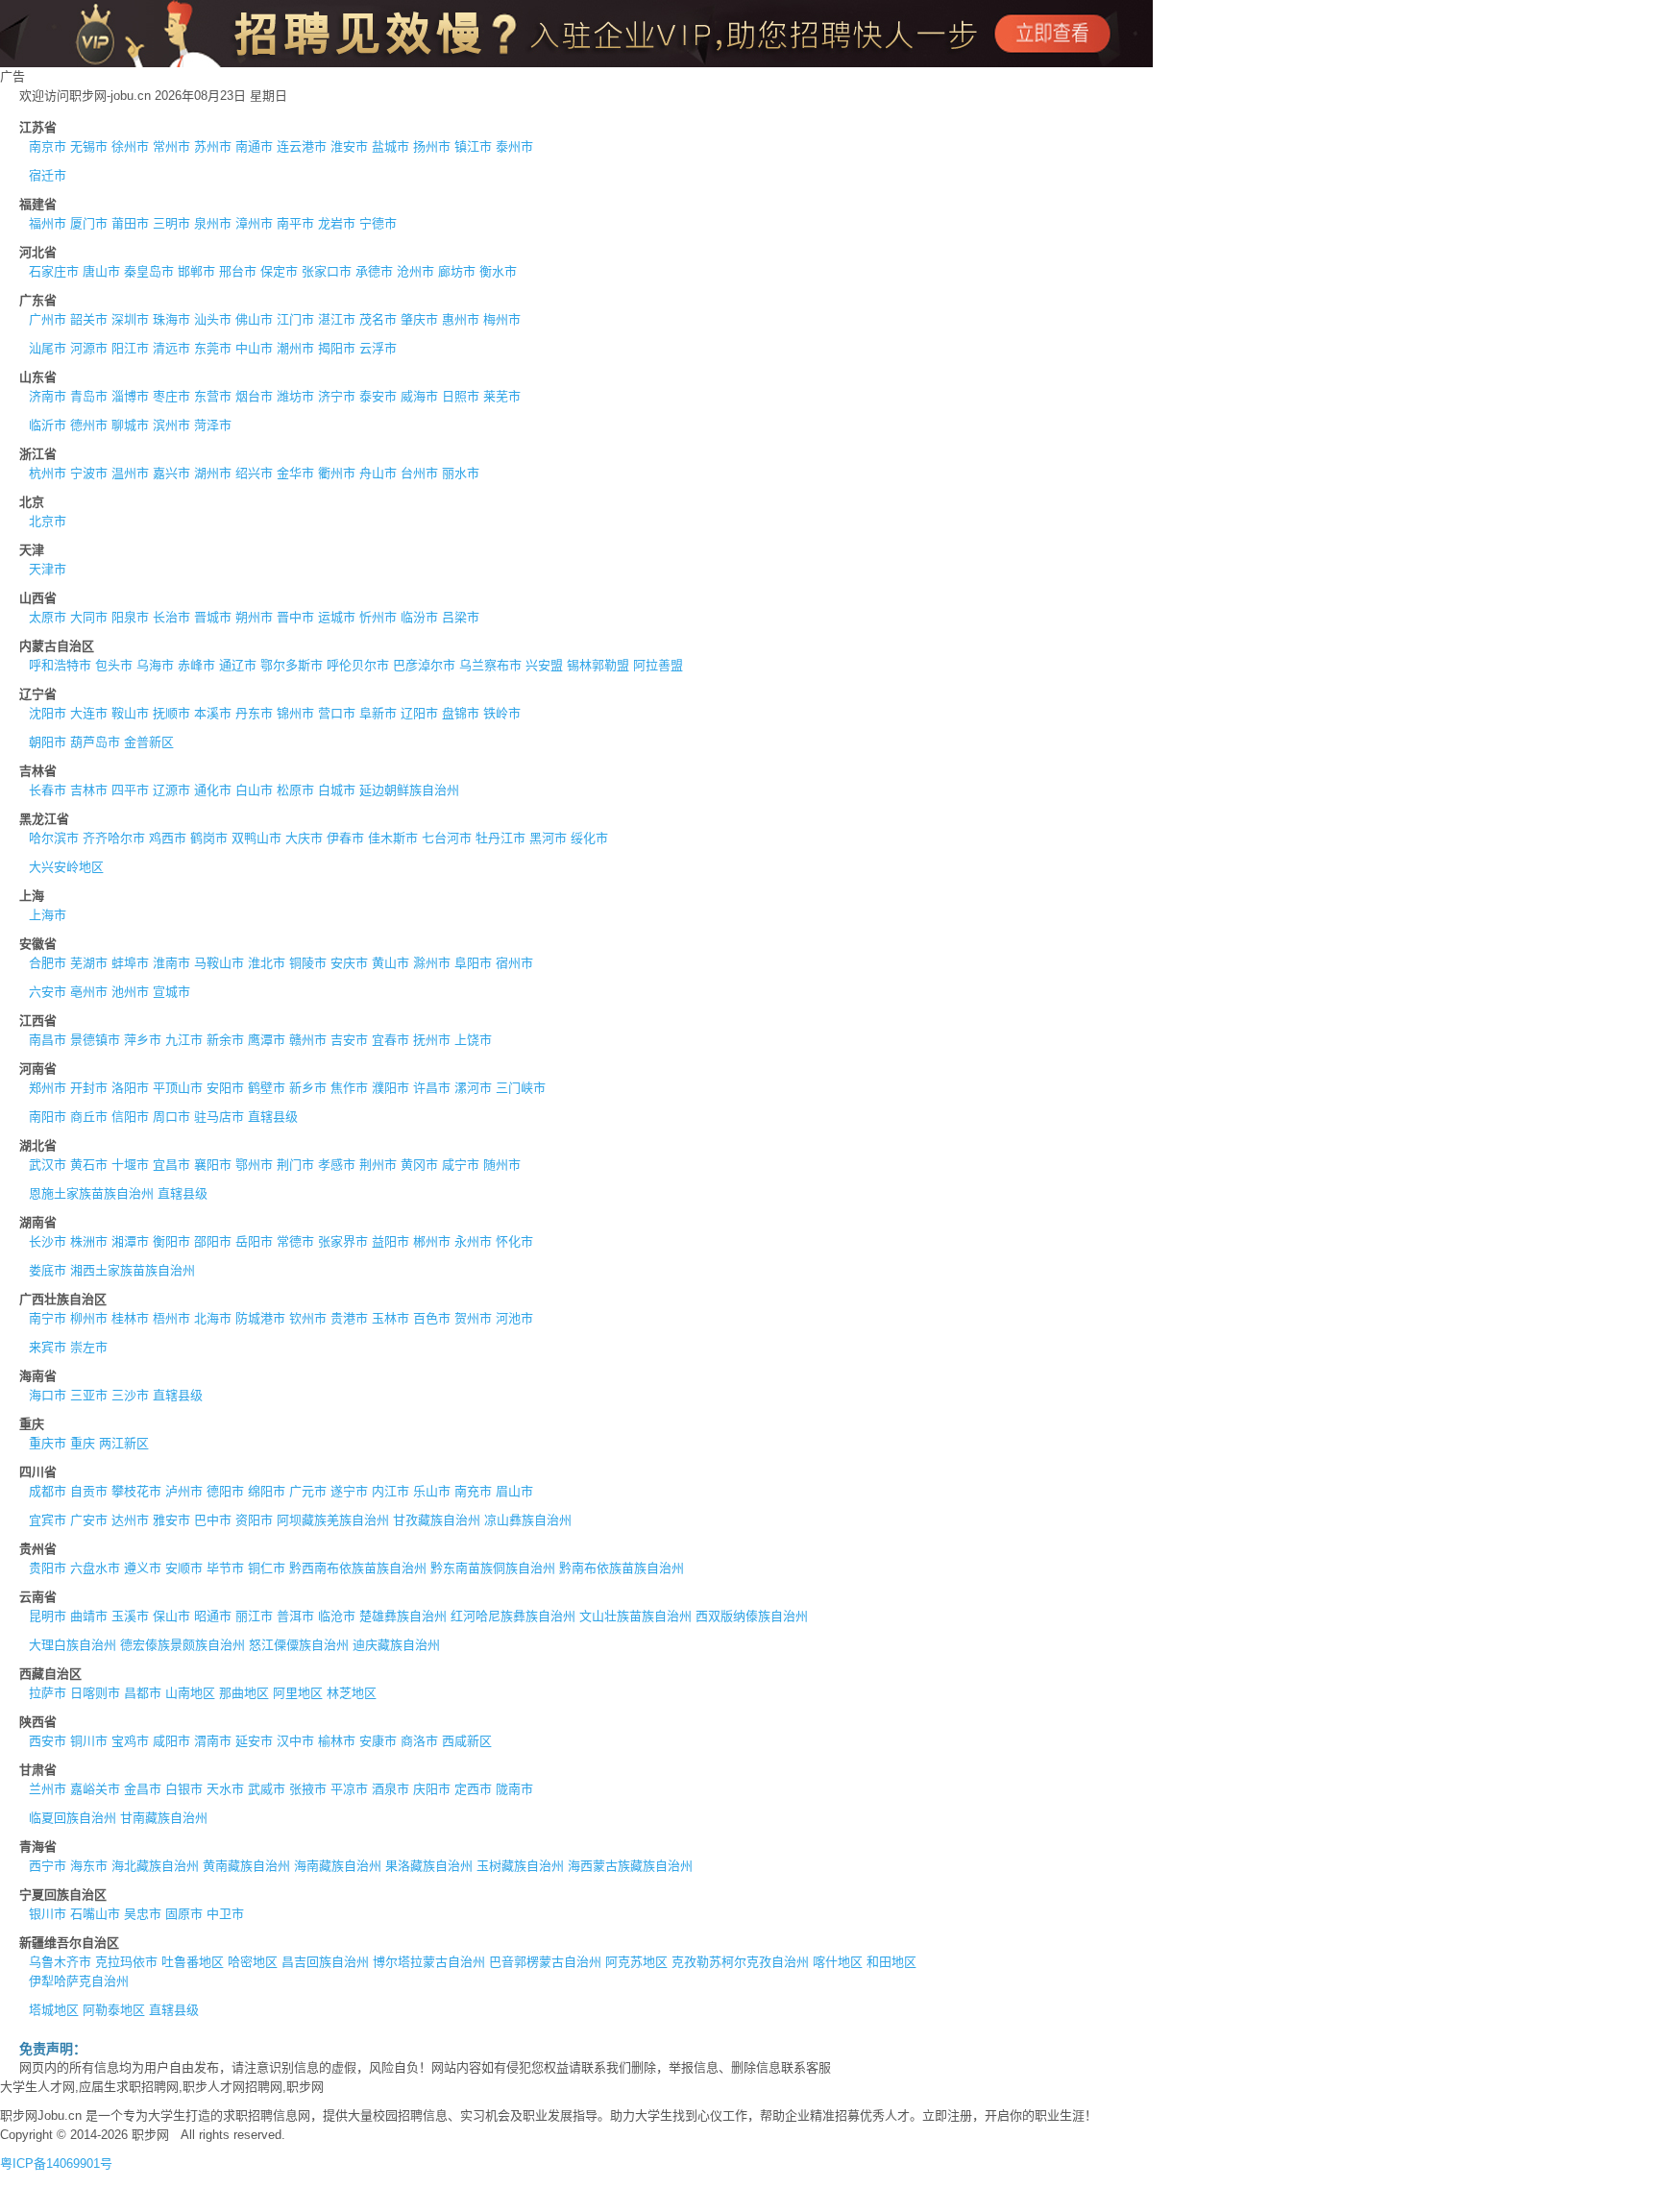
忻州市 (378, 617)
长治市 (171, 617)
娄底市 (48, 1270)
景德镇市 (95, 1040)
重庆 (83, 1443)
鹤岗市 (209, 838)
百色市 (432, 1318)
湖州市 (213, 473)
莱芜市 (502, 396)
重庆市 (48, 1443)
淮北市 (267, 963)
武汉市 (48, 1165)
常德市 (295, 1241)
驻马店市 (219, 1117)
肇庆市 (419, 319)
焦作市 (349, 1088)
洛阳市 (130, 1088)
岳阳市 (254, 1241)
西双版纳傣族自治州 (752, 1616)
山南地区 (190, 1693)
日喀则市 (95, 1693)
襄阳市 (213, 1165)
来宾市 (48, 1347)
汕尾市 (48, 348)
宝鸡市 (130, 1741)
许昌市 (432, 1088)
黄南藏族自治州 (246, 1866)
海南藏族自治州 (338, 1866)
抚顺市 (171, 713)
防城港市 (260, 1318)
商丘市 (89, 1117)
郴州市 (432, 1241)
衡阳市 (171, 1241)
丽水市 (461, 473)
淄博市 (130, 396)
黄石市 (89, 1165)
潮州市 (295, 348)
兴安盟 (544, 665)
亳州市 (89, 992)
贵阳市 (48, 1568)
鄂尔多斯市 (292, 665)
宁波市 (89, 473)
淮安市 (349, 146)
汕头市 (213, 319)
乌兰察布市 (490, 665)
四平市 (130, 790)
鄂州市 (254, 1165)
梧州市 (171, 1318)
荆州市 (378, 1165)
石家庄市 (54, 271)
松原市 (295, 790)
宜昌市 (171, 1165)
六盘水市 (95, 1568)
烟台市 (254, 396)
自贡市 (89, 1491)
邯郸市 (196, 271)
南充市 (473, 1491)
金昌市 (143, 1789)
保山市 (171, 1616)
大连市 (89, 713)
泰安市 (378, 396)
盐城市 (391, 146)
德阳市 (225, 1491)
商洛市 (419, 1741)
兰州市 (48, 1789)
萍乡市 (143, 1040)
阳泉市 (130, 617)
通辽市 (238, 665)
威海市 (419, 396)
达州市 (130, 1520)
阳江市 (130, 348)
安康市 (378, 1741)
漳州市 (254, 223)
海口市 (48, 1395)
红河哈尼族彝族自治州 (513, 1616)
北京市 (48, 521)
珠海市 (171, 319)
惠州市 (461, 319)
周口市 (171, 1117)
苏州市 (213, 146)
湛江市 (337, 319)
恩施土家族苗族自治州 (91, 1193)
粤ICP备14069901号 (56, 2163)
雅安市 (171, 1520)
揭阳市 (337, 348)
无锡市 (89, 146)
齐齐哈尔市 (114, 838)
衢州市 (337, 473)
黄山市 (391, 963)
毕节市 (225, 1568)
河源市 (89, 348)
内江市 (391, 1491)
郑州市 (48, 1088)
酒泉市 (391, 1789)
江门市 (295, 319)
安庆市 (349, 963)
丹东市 (254, 713)
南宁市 (48, 1318)
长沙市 (48, 1241)
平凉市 (349, 1789)
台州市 (419, 473)
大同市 (89, 617)
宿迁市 (48, 175)
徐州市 (130, 146)
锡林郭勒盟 (598, 665)
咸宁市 (461, 1165)
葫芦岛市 (95, 742)
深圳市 (130, 319)
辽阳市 (419, 713)
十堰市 (130, 1165)
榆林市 (337, 1741)
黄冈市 (419, 1165)
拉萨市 (48, 1693)
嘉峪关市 (95, 1789)
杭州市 (48, 473)
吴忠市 (143, 1914)
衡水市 (498, 271)
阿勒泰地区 (114, 2010)
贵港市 (349, 1318)
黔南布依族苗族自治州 (622, 1568)
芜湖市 (89, 963)
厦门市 (89, 223)
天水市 (225, 1789)
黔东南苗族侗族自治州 (493, 1568)
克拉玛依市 (126, 1962)
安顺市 (184, 1568)
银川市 (48, 1914)
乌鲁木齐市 (60, 1962)
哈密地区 (253, 1962)
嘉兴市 (171, 473)
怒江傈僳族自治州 (299, 1645)
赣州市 (308, 1040)
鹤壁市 (267, 1088)
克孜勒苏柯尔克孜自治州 (740, 1962)
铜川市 (89, 1741)
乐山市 (432, 1491)
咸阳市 (171, 1741)
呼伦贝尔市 (358, 665)
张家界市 (343, 1241)
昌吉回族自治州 (325, 1962)
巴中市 (213, 1520)
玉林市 (391, 1318)
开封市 (89, 1088)
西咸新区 (467, 1741)
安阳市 (225, 1088)
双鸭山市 (256, 838)
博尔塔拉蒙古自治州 (429, 1962)
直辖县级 (273, 1117)
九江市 (184, 1040)
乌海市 (155, 665)
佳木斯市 (393, 838)
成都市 (48, 1491)
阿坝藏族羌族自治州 (333, 1520)
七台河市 (447, 838)
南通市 (254, 146)
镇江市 (473, 146)
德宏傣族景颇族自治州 (183, 1645)
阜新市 (378, 713)
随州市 (502, 1165)
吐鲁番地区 (193, 1962)
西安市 (48, 1741)
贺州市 (473, 1318)
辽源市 (171, 790)
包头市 (114, 665)
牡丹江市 (500, 838)
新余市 (225, 1040)
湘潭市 (130, 1241)
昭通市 (213, 1616)
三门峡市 (521, 1088)
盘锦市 (461, 713)
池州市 (130, 992)
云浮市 (378, 348)
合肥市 (48, 963)
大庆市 (304, 838)
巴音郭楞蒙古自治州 (545, 1962)
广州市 (48, 319)
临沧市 (337, 1616)
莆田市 (130, 223)
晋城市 (213, 617)
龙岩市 (337, 223)
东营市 (213, 396)
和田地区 (891, 1962)
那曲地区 (244, 1693)
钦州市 (308, 1318)
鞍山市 (130, 713)
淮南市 (171, 963)
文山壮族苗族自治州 (635, 1616)
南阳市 (48, 1117)
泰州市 (514, 146)
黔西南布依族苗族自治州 (358, 1568)
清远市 (171, 348)
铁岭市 (502, 713)
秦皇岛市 (149, 271)
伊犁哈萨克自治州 (79, 1981)
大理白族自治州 (73, 1645)
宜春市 (391, 1040)
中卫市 (225, 1914)
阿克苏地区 (636, 1962)
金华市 (295, 473)
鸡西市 (168, 838)
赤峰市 (196, 665)
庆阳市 (432, 1789)
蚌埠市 (130, 963)
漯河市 (473, 1088)
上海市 (48, 915)
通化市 (213, 790)
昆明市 (48, 1616)
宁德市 (378, 223)
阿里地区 (298, 1693)
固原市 (184, 1914)
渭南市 (213, 1741)
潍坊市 (295, 396)
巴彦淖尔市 (424, 665)
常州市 (171, 146)
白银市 (184, 1789)
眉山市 (514, 1491)
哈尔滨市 (54, 838)
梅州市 (502, 319)
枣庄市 (171, 396)
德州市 (89, 425)
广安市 (89, 1520)
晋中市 (295, 617)
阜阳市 (473, 963)
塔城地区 (54, 2010)
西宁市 (48, 1866)
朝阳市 (48, 742)
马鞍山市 (219, 963)
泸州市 (184, 1491)
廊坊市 (457, 271)
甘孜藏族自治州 (437, 1520)
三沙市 (130, 1395)
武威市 (267, 1789)
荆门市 (295, 1165)
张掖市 (308, 1789)
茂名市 (378, 319)
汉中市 (295, 1741)
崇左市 (89, 1347)
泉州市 (213, 223)
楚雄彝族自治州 (403, 1616)
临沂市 (48, 425)
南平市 (295, 223)
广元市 (308, 1491)
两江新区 (124, 1443)
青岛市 (89, 396)
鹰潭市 (267, 1040)
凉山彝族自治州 (528, 1520)
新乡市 (308, 1088)
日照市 (461, 396)
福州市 (48, 223)
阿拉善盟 (658, 665)
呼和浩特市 (60, 665)
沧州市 (415, 271)
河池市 (514, 1318)
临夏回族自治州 (73, 1818)
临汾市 (419, 617)
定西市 (473, 1789)
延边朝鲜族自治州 (409, 790)
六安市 (48, 992)
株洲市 (89, 1241)
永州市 (473, 1241)
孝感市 (337, 1165)
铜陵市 (308, 963)
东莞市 (213, 348)
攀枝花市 (136, 1491)
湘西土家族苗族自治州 (133, 1270)
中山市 (254, 348)
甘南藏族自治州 (164, 1818)
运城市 (337, 617)
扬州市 (432, 146)
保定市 (279, 271)
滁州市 (432, 963)
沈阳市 (48, 713)
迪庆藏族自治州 (396, 1645)
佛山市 (254, 319)
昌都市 (143, 1693)
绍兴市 (254, 473)
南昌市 (48, 1040)
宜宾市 (48, 1520)
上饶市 (473, 1040)
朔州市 (254, 617)
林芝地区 (352, 1693)
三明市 (171, 223)
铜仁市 (267, 1568)
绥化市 (589, 838)
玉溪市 (130, 1616)
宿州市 (514, 963)
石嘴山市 (95, 1914)
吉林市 (89, 790)
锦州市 (295, 713)
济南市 (48, 396)
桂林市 (130, 1318)
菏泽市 (213, 425)
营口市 (337, 713)
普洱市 (295, 1616)
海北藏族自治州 (155, 1866)
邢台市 (238, 271)
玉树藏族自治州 (520, 1866)
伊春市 (345, 838)
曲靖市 (89, 1616)
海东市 (89, 1866)
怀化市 (514, 1241)
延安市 (254, 1741)
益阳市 (391, 1241)
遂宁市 (349, 1491)
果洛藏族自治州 (429, 1866)
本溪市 (213, 713)
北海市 (213, 1318)
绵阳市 (267, 1491)
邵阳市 (213, 1241)
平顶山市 (178, 1088)
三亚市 (89, 1395)
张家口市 (327, 271)
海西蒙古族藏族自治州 (630, 1866)
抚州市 (432, 1040)
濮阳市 (391, 1088)
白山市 (254, 790)
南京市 (48, 146)
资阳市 (254, 1520)
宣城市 (171, 992)
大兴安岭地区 (66, 867)
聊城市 (130, 425)
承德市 (374, 271)
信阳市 (130, 1117)
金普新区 (149, 742)
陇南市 (514, 1789)
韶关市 (89, 319)
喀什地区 (838, 1962)
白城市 (337, 790)
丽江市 (254, 1616)
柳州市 (89, 1318)
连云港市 (302, 146)
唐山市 (101, 271)
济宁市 (337, 396)
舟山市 (378, 473)
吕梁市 (461, 617)
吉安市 (349, 1040)
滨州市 (171, 425)
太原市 (48, 617)
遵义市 (143, 1568)
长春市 (48, 790)
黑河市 (548, 838)
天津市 (48, 569)
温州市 (130, 473)
